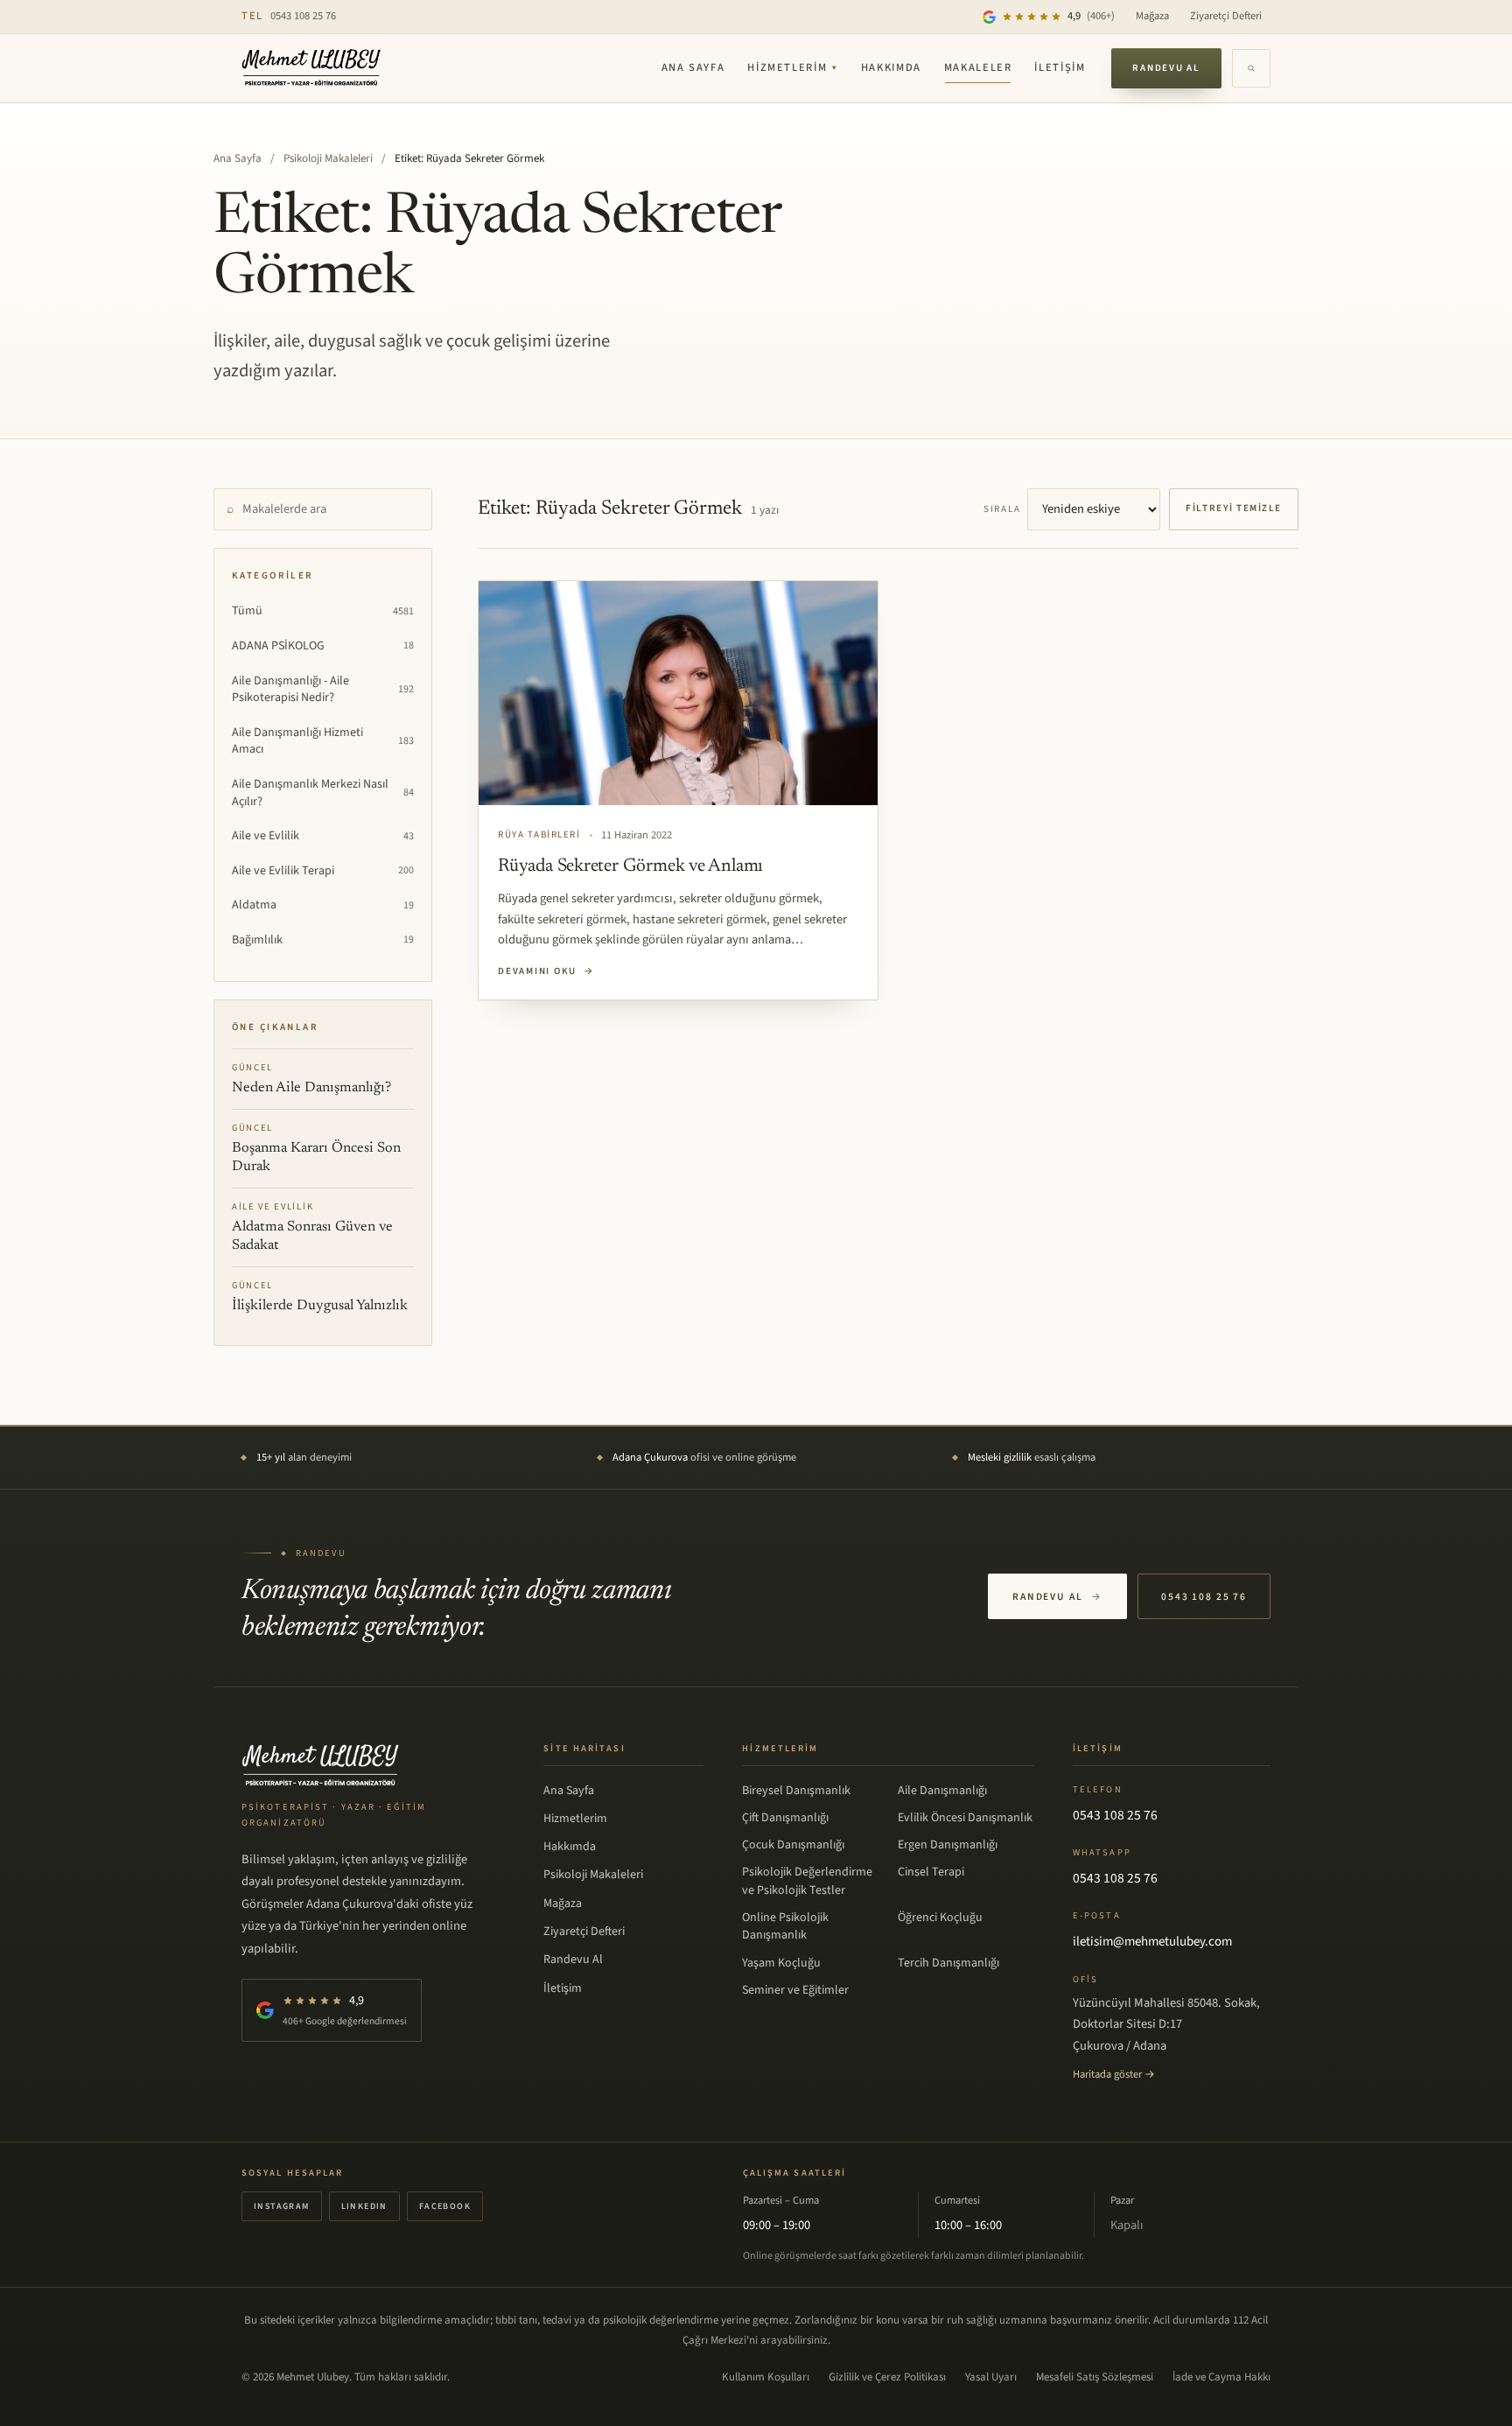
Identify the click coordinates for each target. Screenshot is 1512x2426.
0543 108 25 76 (289, 16)
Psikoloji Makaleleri (328, 158)
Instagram (282, 2206)
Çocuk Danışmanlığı (793, 1845)
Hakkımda (891, 67)
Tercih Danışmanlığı (948, 1963)
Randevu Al (1166, 68)
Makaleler (978, 67)
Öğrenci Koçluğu (940, 1918)
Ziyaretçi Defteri (1226, 16)
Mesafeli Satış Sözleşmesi (1095, 2377)
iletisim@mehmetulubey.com (1152, 1942)
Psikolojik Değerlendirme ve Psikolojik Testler (807, 1881)
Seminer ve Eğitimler (795, 1990)
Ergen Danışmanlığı (948, 1845)
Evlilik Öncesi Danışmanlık (965, 1818)
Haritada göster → (1114, 2074)
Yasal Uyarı (991, 2377)
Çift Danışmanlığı (785, 1818)
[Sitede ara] (1251, 68)
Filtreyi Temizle (1234, 508)
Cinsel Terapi (931, 1872)
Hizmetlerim (793, 67)
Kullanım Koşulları (766, 2377)
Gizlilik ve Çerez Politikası (887, 2377)
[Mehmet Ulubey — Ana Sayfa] (312, 68)
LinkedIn (364, 2206)
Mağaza (1152, 16)
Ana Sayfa (693, 67)
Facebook (445, 2206)
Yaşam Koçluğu (781, 1963)
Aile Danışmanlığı (942, 1791)
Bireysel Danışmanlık (796, 1791)
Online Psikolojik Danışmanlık (785, 1926)
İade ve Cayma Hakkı (1221, 2377)
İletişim (1060, 67)
